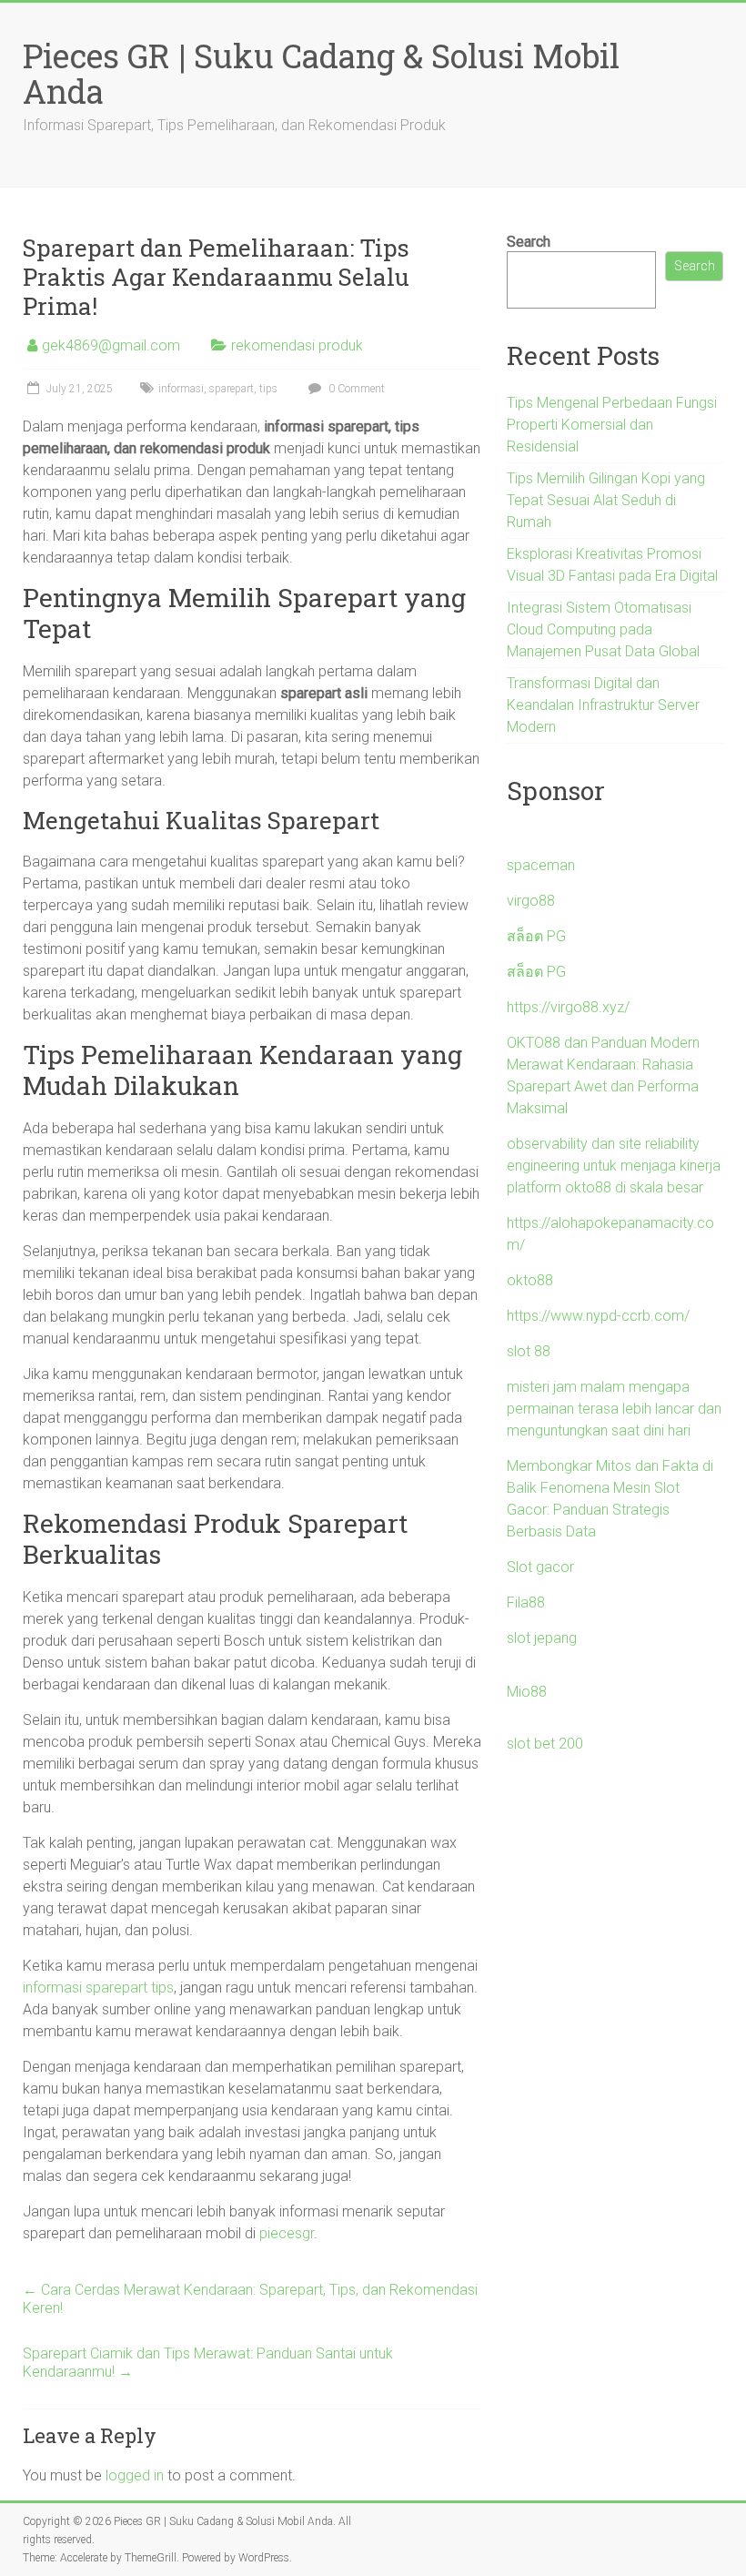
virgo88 (531, 901)
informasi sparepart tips (98, 1988)
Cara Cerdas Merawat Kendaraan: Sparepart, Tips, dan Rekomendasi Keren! (250, 2299)
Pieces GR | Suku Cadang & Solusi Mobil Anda (321, 73)
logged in (135, 2475)
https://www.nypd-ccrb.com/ (598, 1316)
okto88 (530, 1280)
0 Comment (355, 389)
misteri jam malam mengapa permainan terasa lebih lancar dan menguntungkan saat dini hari (614, 1409)
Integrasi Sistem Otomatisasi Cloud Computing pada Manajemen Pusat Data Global (603, 629)
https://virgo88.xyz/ (568, 1007)
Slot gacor (540, 1567)
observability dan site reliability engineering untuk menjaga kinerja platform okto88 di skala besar (614, 1166)
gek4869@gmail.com (111, 345)
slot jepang (542, 1638)
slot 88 (529, 1351)
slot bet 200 (545, 1744)
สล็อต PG (536, 936)
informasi (181, 389)
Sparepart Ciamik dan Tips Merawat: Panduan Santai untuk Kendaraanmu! (208, 2363)
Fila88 (526, 1602)
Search (529, 242)
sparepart (232, 389)
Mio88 (527, 1692)
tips (268, 389)
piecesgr (287, 2233)
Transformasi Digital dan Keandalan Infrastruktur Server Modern (603, 705)
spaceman (541, 865)
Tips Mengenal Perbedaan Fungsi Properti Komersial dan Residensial (612, 425)
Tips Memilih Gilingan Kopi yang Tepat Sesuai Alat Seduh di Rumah (606, 500)
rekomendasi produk (297, 345)
